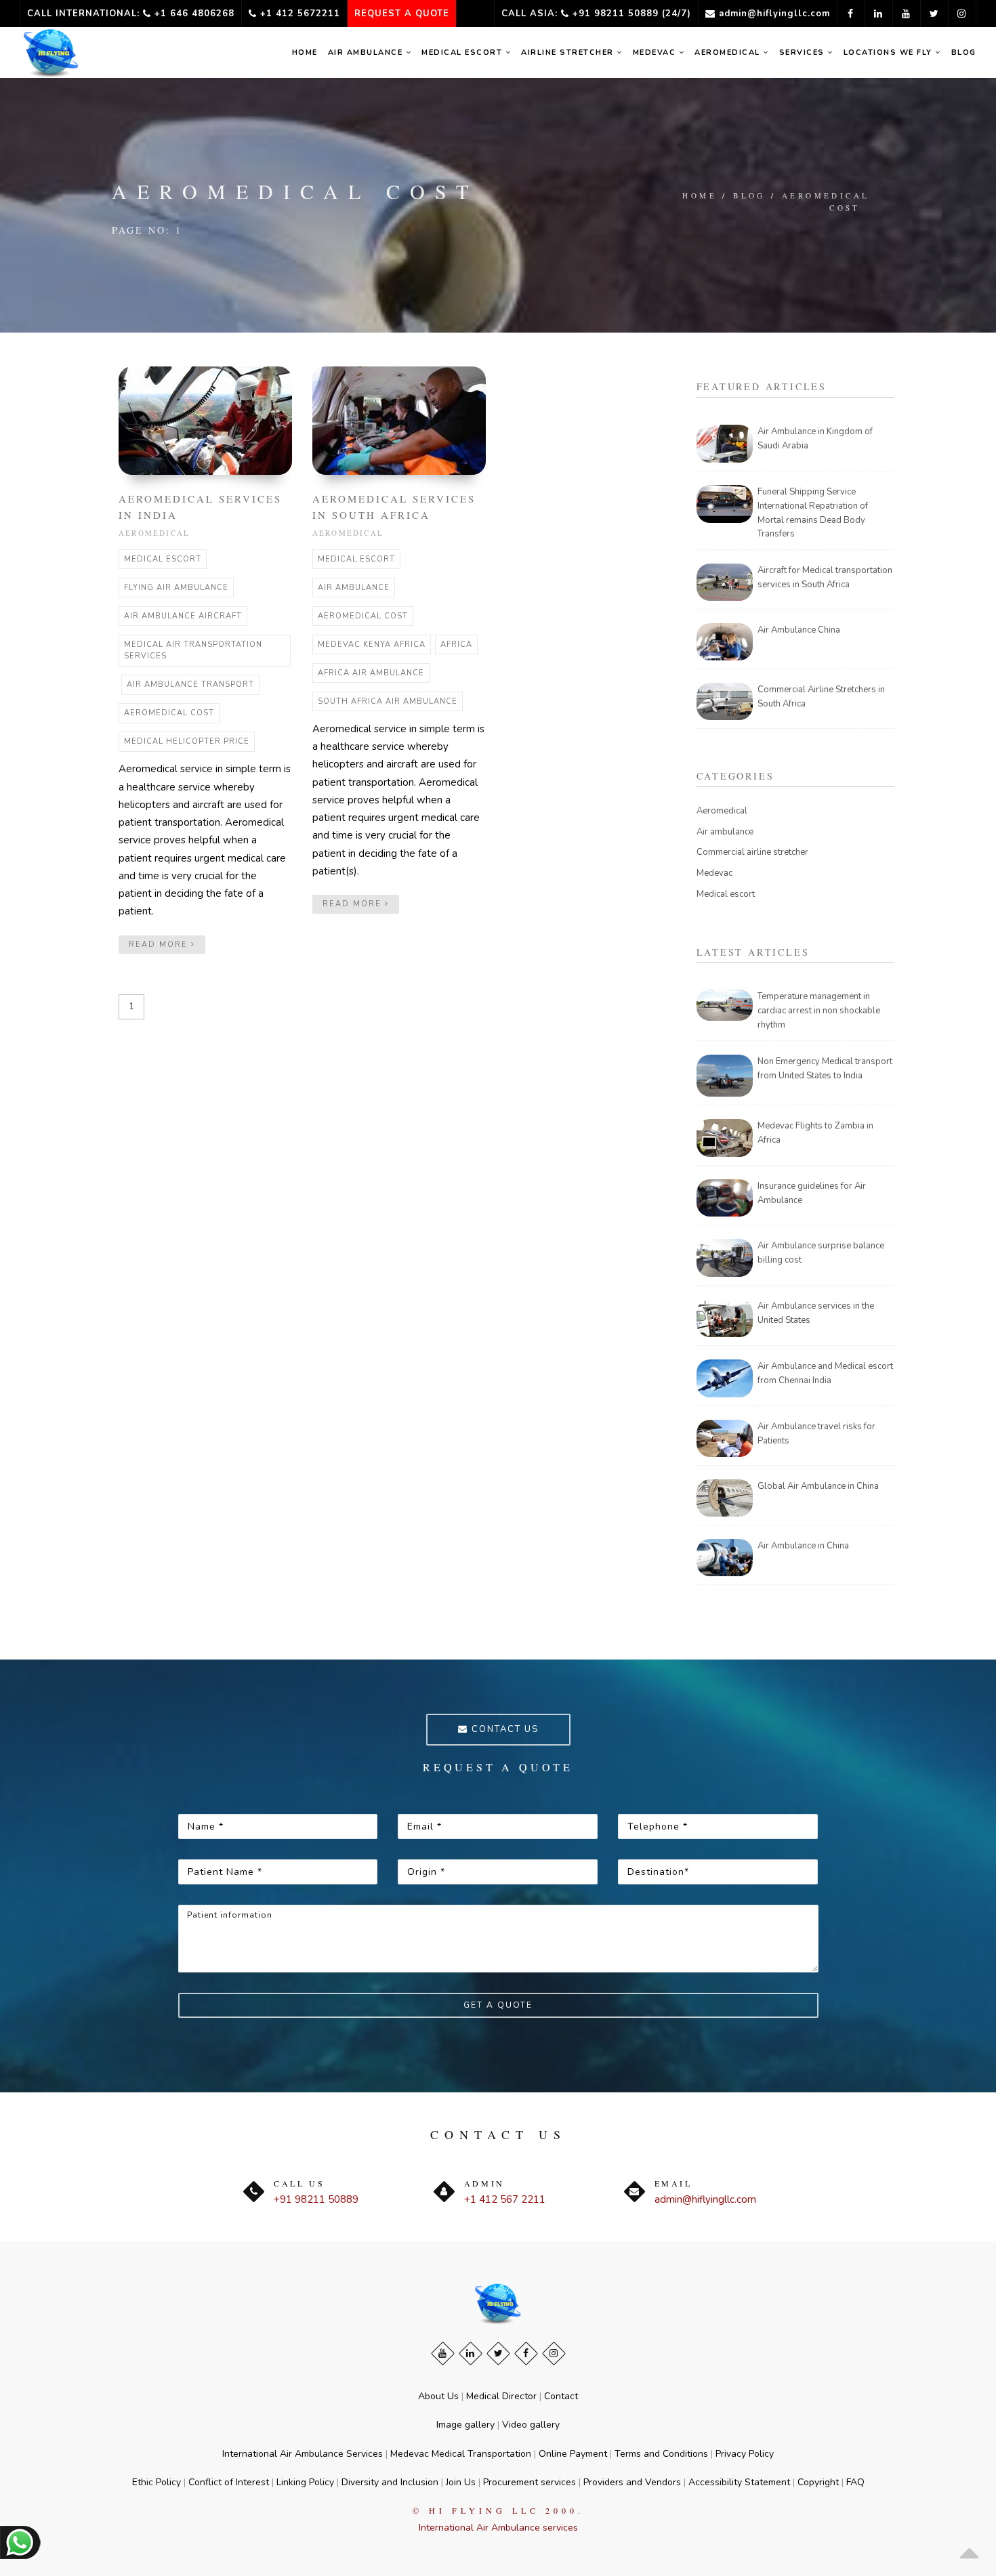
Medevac (656, 52)
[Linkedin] (471, 2353)
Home (700, 195)
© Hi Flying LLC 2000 (495, 2510)
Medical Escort (463, 52)
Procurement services (530, 2482)
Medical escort (726, 894)
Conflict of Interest (229, 2482)
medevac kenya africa (372, 645)
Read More (160, 945)
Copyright (818, 2482)
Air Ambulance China (799, 630)
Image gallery (465, 2425)
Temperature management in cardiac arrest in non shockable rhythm (819, 1011)
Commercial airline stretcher (752, 852)
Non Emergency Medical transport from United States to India (825, 1069)
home (305, 52)
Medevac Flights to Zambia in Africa (815, 1133)
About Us (438, 2396)
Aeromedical (729, 52)
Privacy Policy (745, 2454)
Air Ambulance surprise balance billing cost (821, 1253)
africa (456, 645)
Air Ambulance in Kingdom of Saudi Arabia (815, 439)
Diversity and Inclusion (390, 2482)
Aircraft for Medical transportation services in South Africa (825, 577)
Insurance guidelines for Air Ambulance (812, 1193)
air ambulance (354, 588)
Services (804, 52)
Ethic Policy (157, 2482)
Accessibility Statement (739, 2482)
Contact (561, 2396)
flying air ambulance (176, 588)
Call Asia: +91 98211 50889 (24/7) (596, 14)
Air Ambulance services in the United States (816, 1313)
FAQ (855, 2482)
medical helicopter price (187, 741)
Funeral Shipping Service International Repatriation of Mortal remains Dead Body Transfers (813, 513)
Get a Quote (498, 2005)
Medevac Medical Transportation (461, 2454)
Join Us (461, 2482)
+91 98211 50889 (316, 2199)
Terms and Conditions (661, 2454)
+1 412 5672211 (298, 14)
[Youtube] (443, 2353)
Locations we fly (890, 52)
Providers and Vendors (632, 2482)
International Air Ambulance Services (303, 2454)
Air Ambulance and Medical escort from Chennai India (825, 1373)
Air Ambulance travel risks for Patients (816, 1434)
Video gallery (531, 2425)
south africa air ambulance (388, 701)
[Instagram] (554, 2353)
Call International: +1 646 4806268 (131, 14)
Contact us (503, 1729)
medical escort (163, 559)
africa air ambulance (371, 673)
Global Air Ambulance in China (818, 1486)
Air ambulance (367, 52)
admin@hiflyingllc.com (773, 14)
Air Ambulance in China (803, 1546)
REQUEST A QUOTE (402, 14)
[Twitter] (498, 2353)
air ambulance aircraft (183, 616)
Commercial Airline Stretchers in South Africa (821, 697)
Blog (964, 52)
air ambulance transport (190, 684)
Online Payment (573, 2454)
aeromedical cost (826, 202)
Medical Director (501, 2396)
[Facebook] (526, 2353)
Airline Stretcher (569, 52)
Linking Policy (305, 2482)
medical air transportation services (193, 651)
